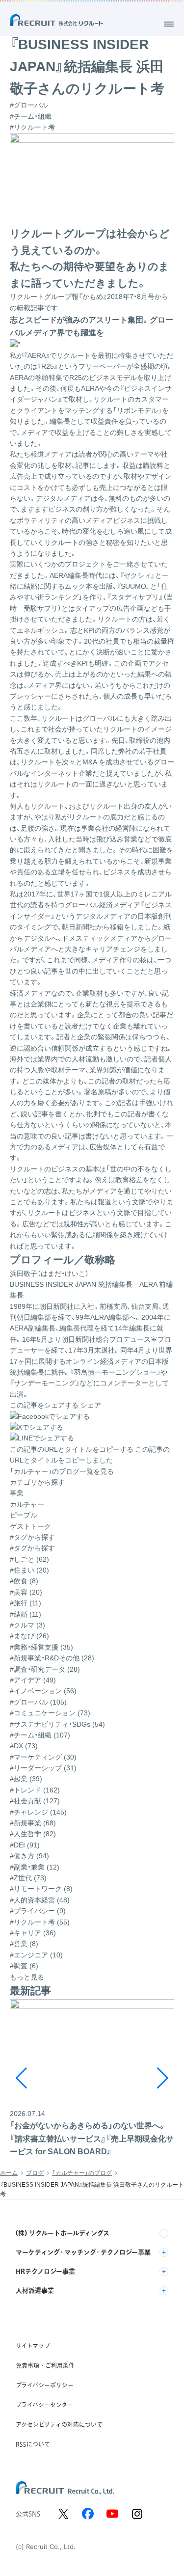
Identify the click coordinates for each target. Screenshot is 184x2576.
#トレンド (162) (35, 1790)
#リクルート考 (32, 127)
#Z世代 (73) (28, 1878)
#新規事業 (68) (33, 1823)
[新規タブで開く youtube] (112, 2514)
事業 (17, 1493)
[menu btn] (169, 24)
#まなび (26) (29, 1636)
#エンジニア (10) (36, 1955)
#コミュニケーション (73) (50, 1713)
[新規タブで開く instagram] (137, 2514)
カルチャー (27, 1504)
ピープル (24, 1515)
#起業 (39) (26, 1779)
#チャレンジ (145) (38, 1812)
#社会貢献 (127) (35, 1801)
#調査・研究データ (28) (45, 1669)
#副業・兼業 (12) (35, 1867)
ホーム (9, 2173)
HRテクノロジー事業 (45, 2271)
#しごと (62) (29, 1559)
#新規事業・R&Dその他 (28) (52, 1658)
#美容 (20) (26, 1592)
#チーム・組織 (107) (40, 1735)
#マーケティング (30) (43, 1757)
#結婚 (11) (26, 1614)
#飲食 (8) (24, 1581)
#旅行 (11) (26, 1603)
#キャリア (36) (33, 1933)
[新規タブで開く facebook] (88, 2514)
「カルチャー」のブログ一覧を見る (62, 1471)
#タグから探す (32, 1548)
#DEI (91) (25, 1845)
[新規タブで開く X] (63, 2514)
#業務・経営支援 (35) (41, 1647)
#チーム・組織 (31, 116)
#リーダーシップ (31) (43, 1768)
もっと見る (27, 1977)
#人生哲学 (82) (33, 1834)
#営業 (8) (24, 1944)
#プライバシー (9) (38, 1911)
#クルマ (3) (27, 1625)
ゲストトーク (30, 1526)
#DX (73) (24, 1746)
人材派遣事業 (35, 2290)
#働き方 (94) (29, 1856)
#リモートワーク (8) (41, 1889)
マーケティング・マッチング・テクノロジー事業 (83, 2252)
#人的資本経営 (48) (40, 1900)
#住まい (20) (29, 1570)
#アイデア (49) (33, 1680)
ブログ (35, 2173)
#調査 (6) (24, 1966)
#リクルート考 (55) (40, 1922)
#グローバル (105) (38, 1702)
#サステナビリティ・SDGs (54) (57, 1724)
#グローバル (29, 105)
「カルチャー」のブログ (82, 2173)
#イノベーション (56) (43, 1691)
